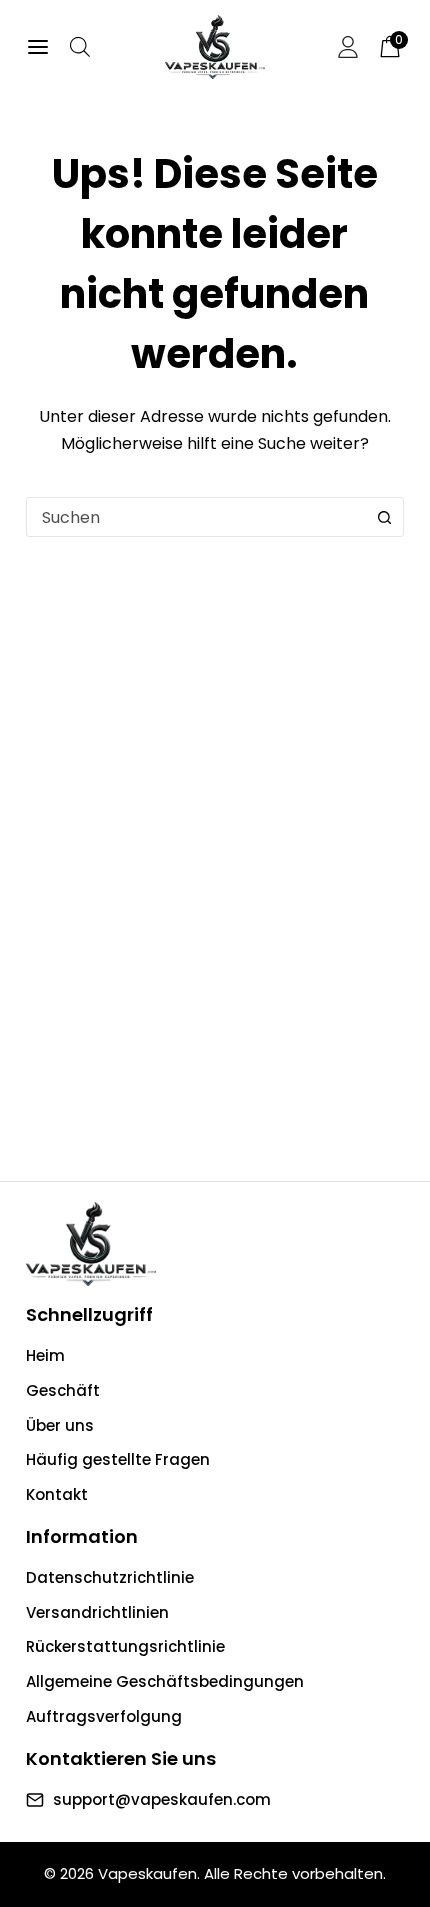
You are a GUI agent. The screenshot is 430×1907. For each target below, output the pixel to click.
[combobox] (196, 517)
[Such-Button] (384, 517)
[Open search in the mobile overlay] (80, 47)
